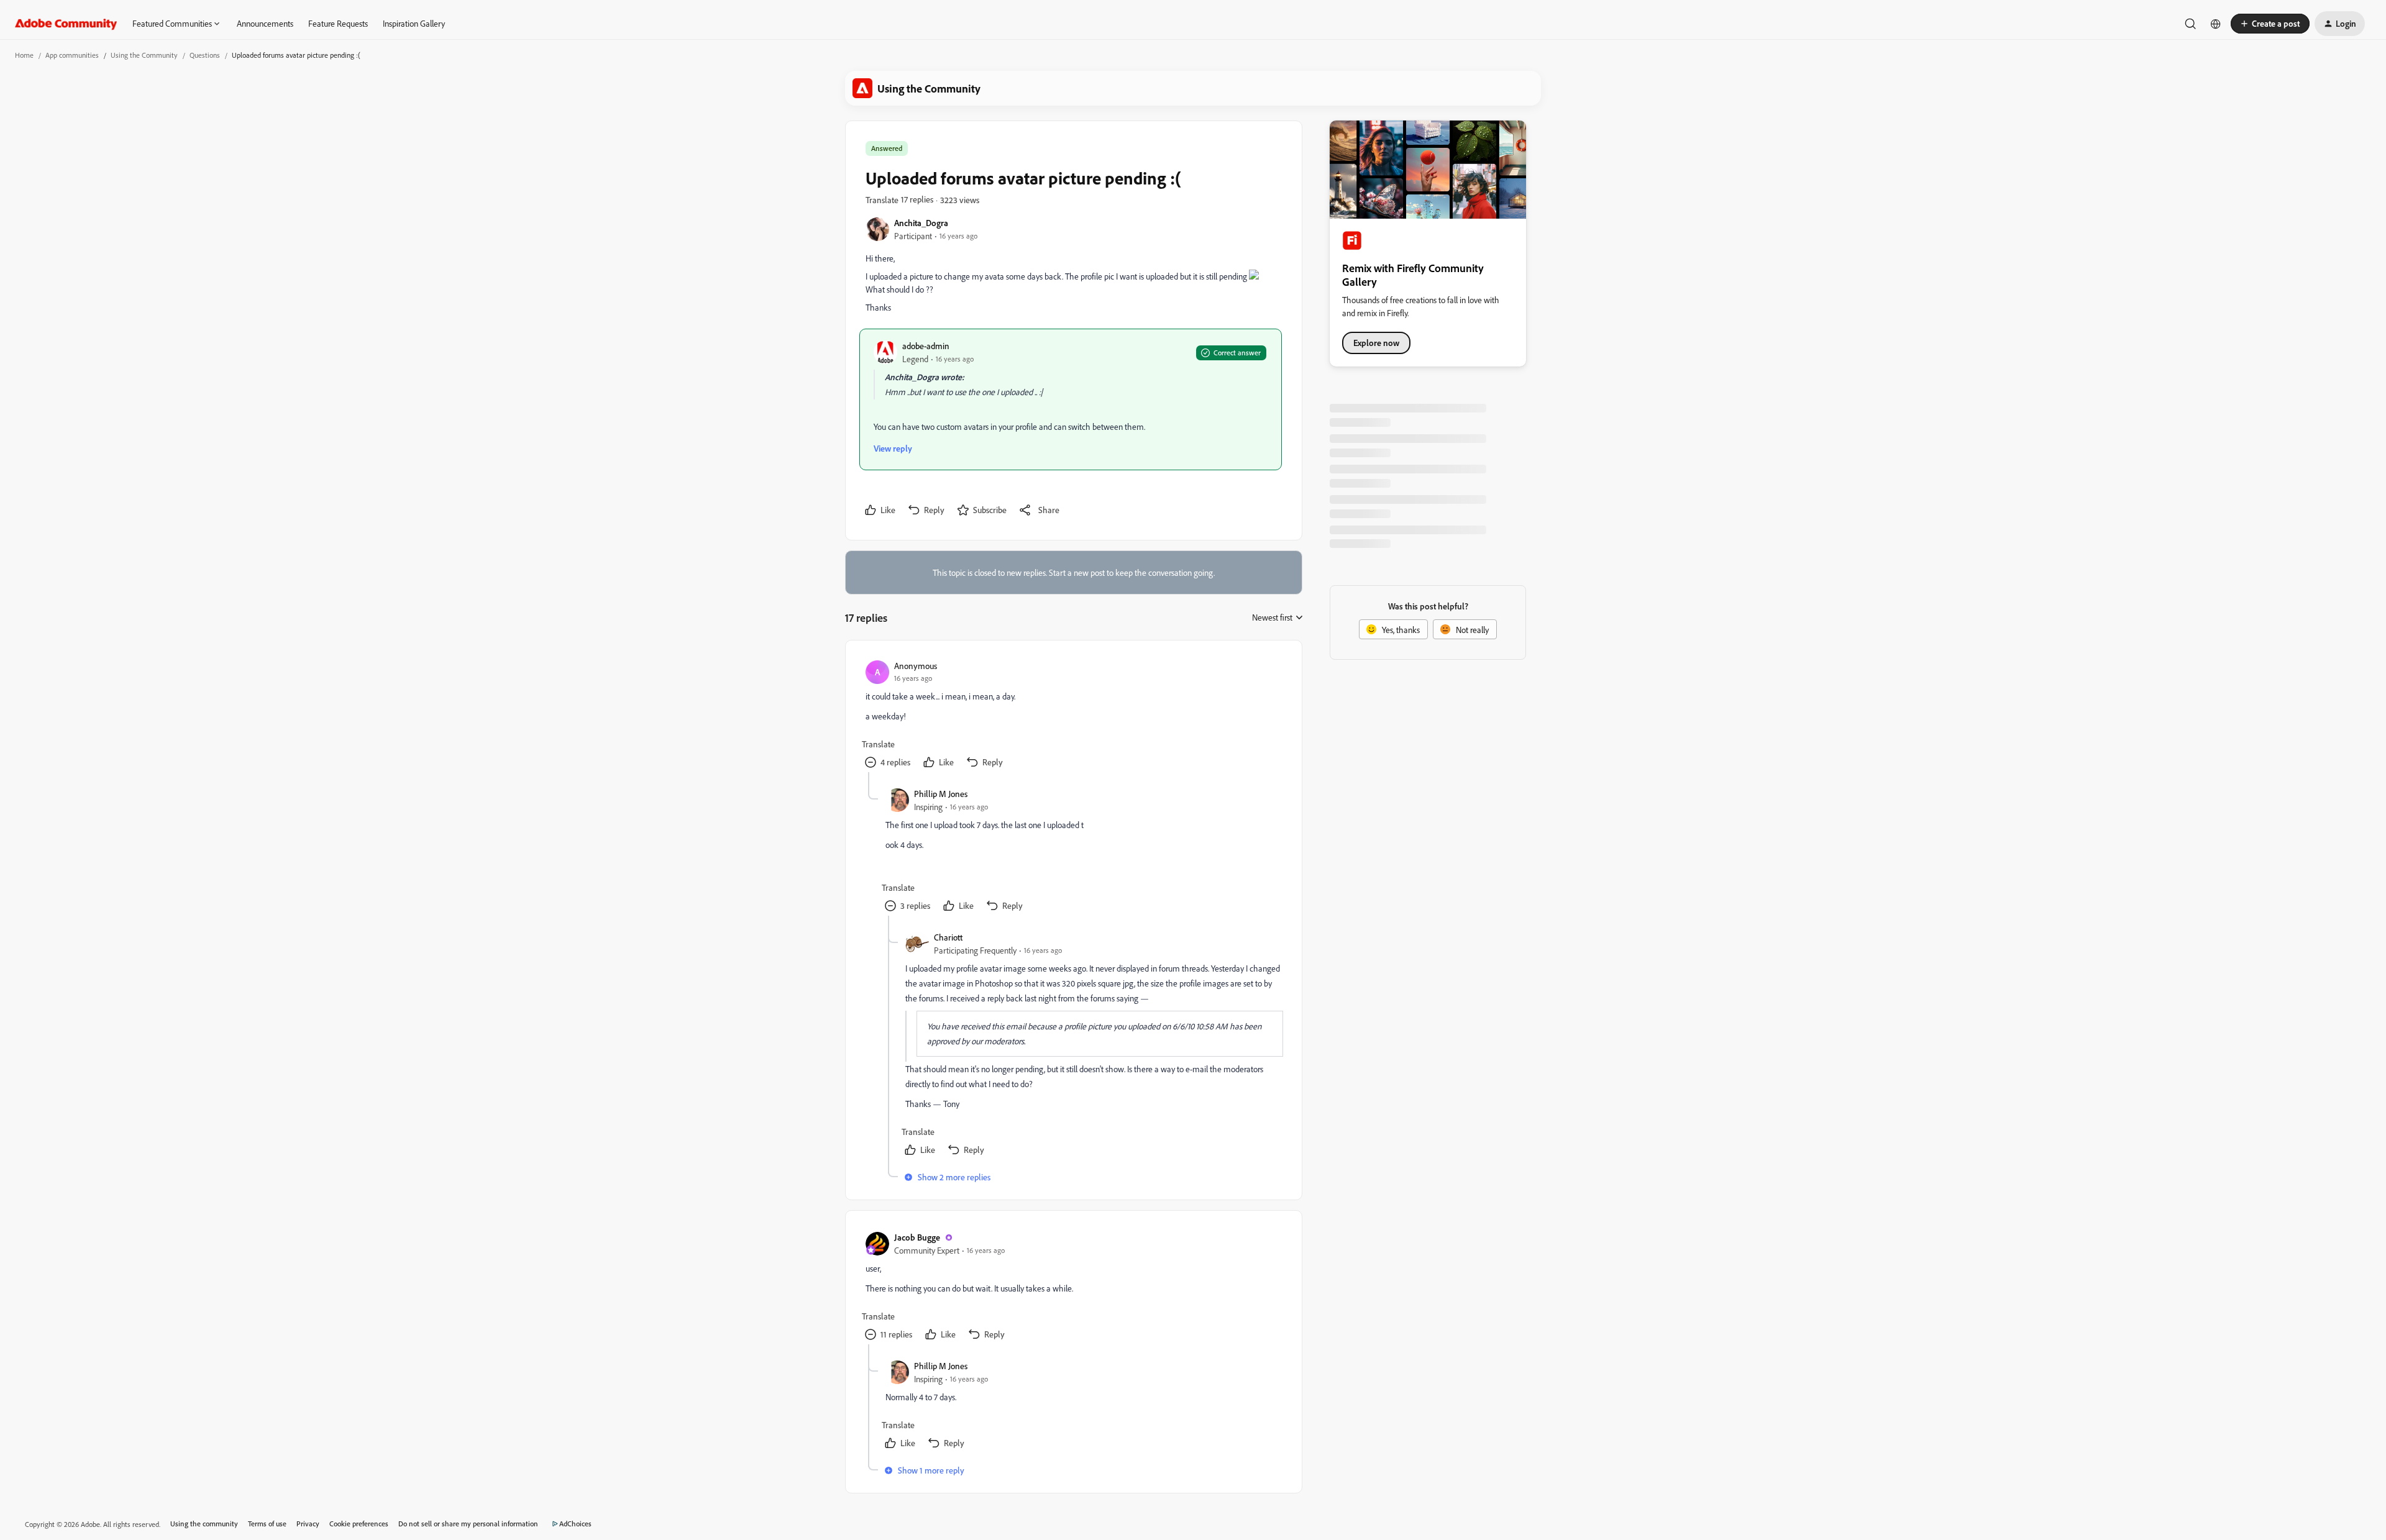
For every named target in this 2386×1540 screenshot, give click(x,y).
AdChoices (575, 1524)
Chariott (948, 937)
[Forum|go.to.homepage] (66, 24)
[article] (1073, 716)
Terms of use (267, 1524)
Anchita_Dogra (921, 223)
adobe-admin (926, 346)
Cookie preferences (359, 1524)
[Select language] (2216, 24)
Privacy (308, 1524)
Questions (205, 55)
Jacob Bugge (917, 1237)
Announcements (265, 23)
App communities (72, 55)
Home (24, 55)
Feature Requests (338, 23)
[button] (2270, 24)
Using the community (204, 1524)
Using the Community (144, 55)
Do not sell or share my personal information (468, 1524)
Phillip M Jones (941, 794)
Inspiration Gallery (414, 23)
